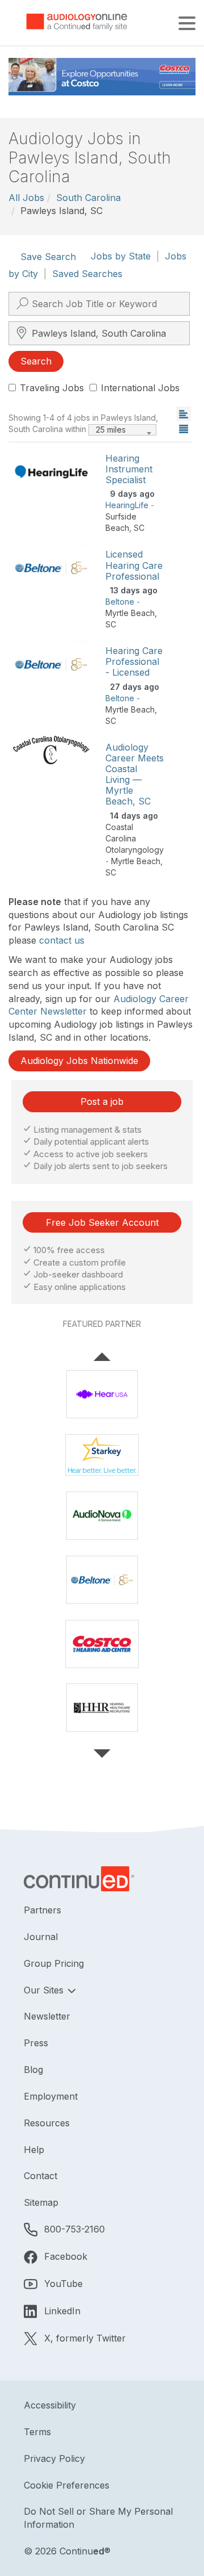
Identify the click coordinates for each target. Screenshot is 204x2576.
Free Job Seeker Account (102, 1222)
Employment (51, 2096)
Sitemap (41, 2202)
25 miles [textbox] (111, 430)
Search (36, 361)
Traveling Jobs (52, 388)
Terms (37, 2432)
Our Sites (45, 1990)
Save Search (48, 257)
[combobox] (122, 430)
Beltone (120, 602)
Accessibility (50, 2405)
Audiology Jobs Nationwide (79, 1061)
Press (36, 2043)
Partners (42, 1910)
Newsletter (47, 2016)
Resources (47, 2123)
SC (139, 528)
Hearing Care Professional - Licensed (134, 661)
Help (34, 2150)
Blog (33, 2070)
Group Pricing (54, 1963)
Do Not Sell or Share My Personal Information (98, 2518)
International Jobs (140, 388)
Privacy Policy (54, 2458)
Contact (41, 2176)
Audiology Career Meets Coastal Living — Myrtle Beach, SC (135, 774)
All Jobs (26, 198)
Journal (41, 1937)
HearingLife (127, 505)
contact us (62, 940)
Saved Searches (87, 274)
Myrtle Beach (130, 613)
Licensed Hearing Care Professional (134, 565)
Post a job (102, 1101)
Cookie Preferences (67, 2485)
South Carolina (88, 198)
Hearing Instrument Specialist (129, 469)
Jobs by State (121, 256)
